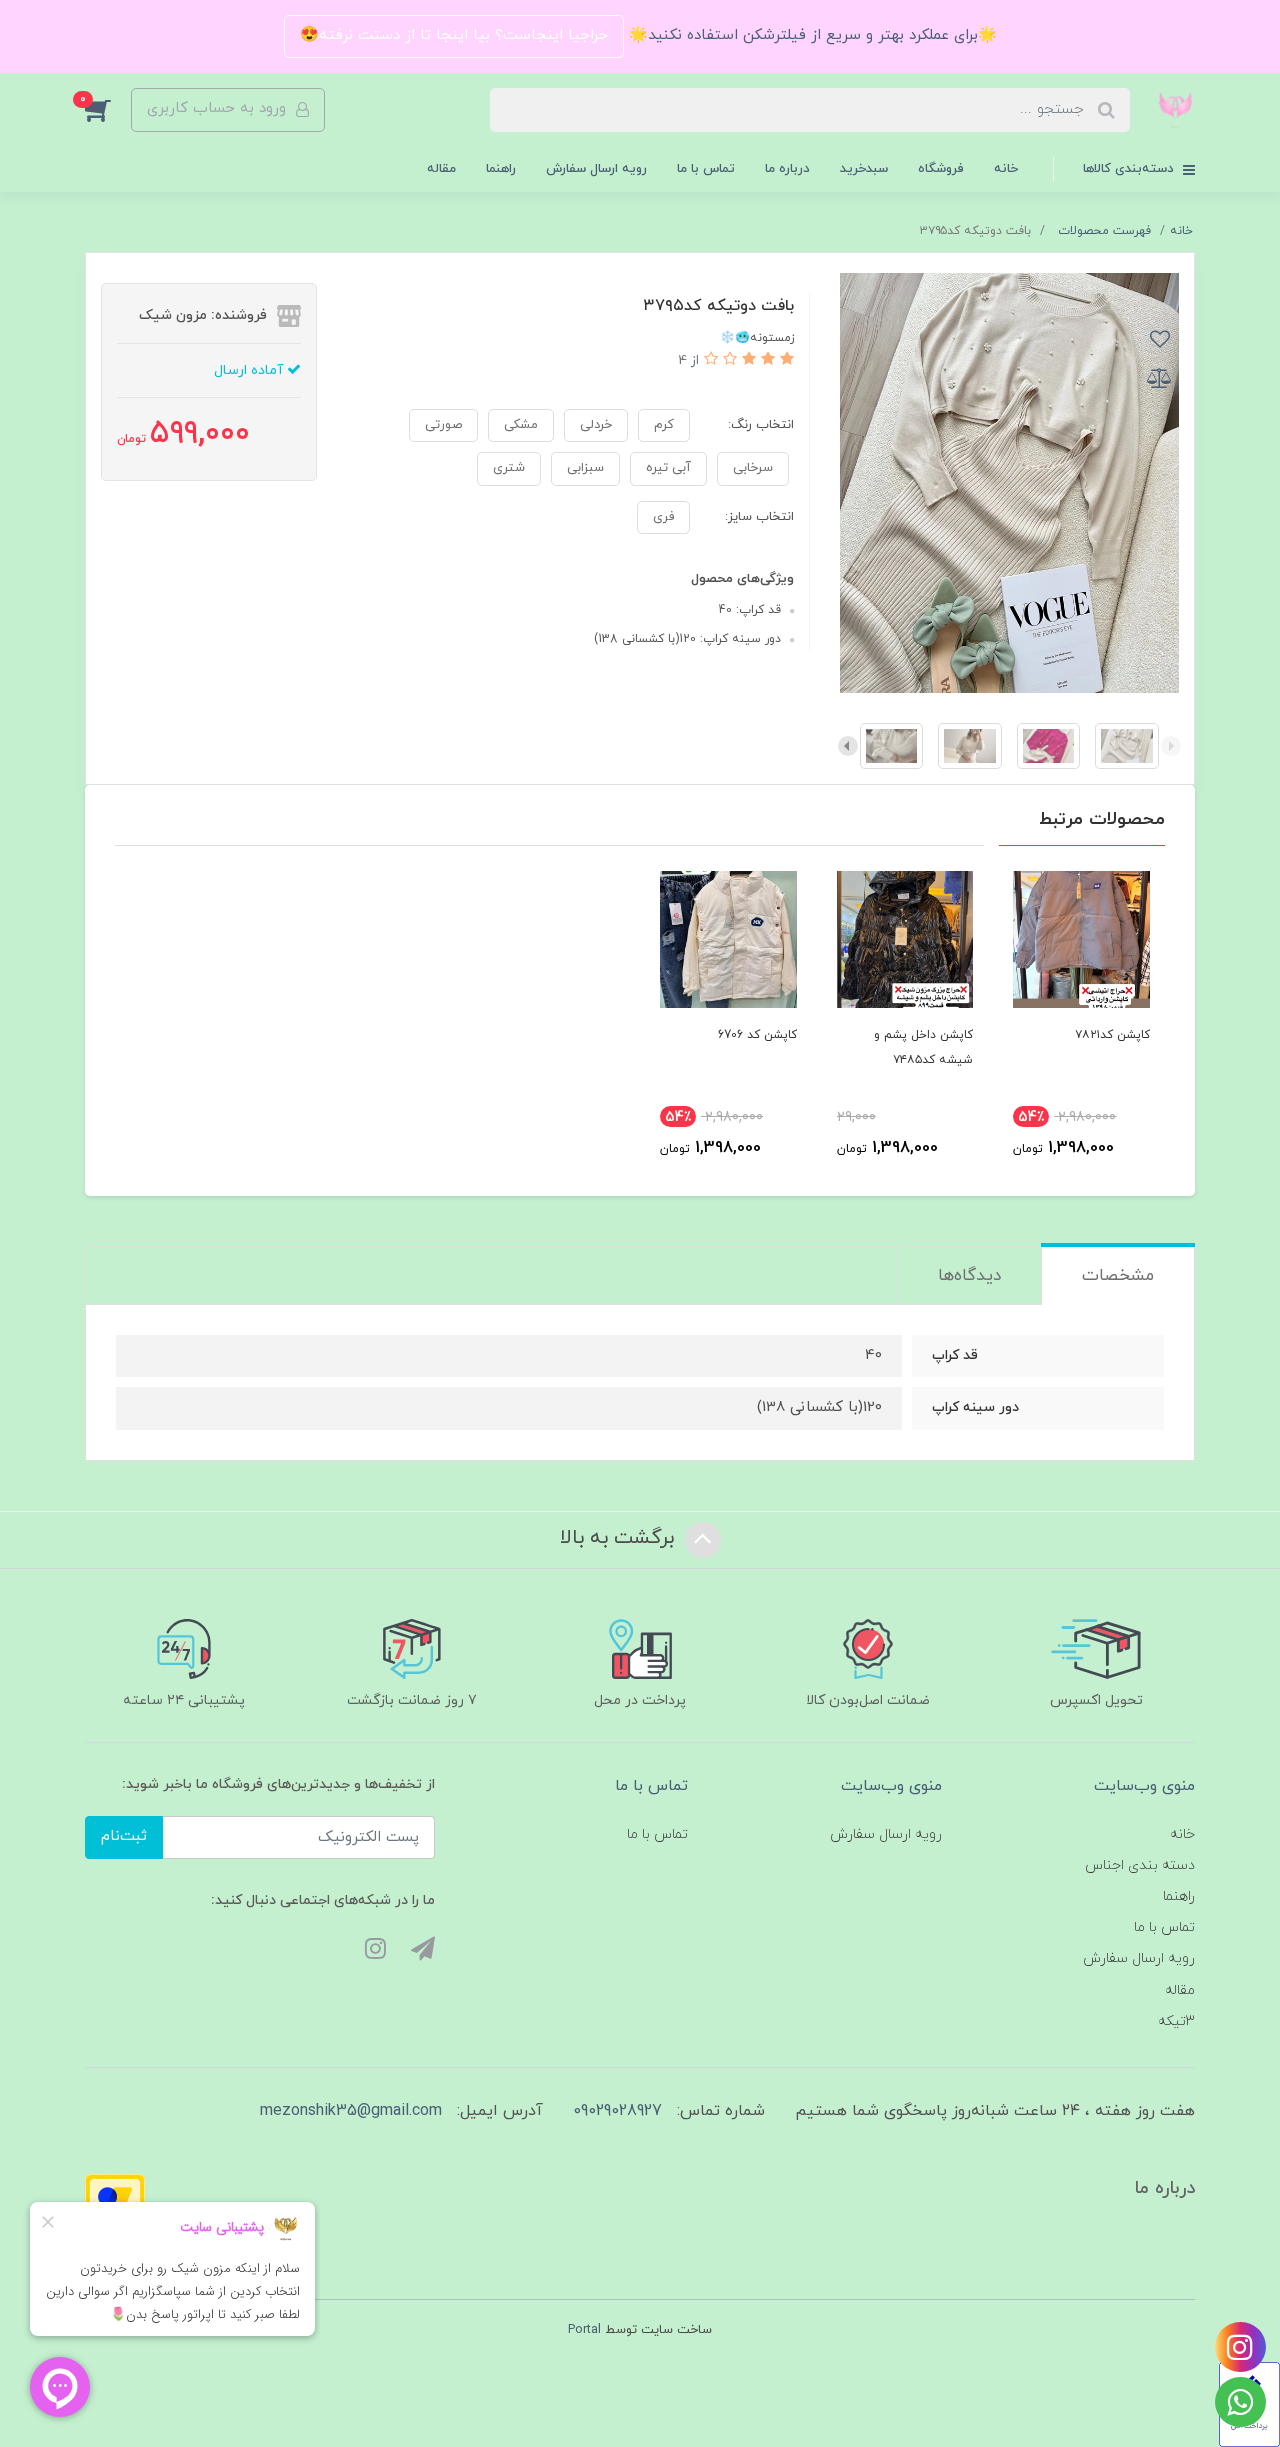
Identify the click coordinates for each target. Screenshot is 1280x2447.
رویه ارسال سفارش (596, 169)
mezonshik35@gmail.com (351, 2111)
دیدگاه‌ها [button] (969, 1276)
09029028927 (617, 2111)
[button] (108, 110)
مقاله (441, 169)
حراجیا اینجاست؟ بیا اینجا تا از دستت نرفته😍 (454, 35)
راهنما (501, 169)
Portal (584, 2330)
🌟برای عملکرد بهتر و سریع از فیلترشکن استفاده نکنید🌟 (810, 35)
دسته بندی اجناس (1140, 1865)
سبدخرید (864, 169)
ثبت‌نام (124, 1836)
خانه (1006, 169)
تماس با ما (706, 169)
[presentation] (1171, 746)
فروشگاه (941, 169)
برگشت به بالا (620, 1538)
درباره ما (787, 169)
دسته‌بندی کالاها (1130, 169)
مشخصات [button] (1118, 1276)
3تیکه (1176, 2021)
